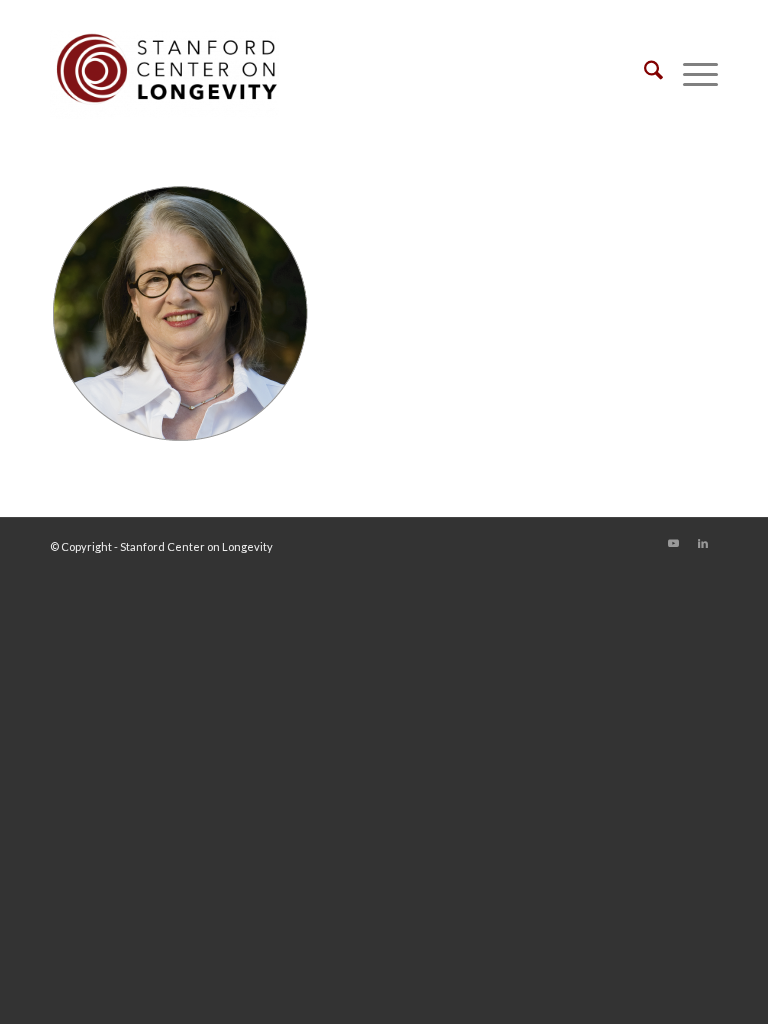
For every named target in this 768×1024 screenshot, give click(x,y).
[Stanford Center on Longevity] (164, 74)
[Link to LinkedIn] (703, 543)
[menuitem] (643, 74)
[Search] (643, 74)
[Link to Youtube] (673, 543)
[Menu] (690, 74)
